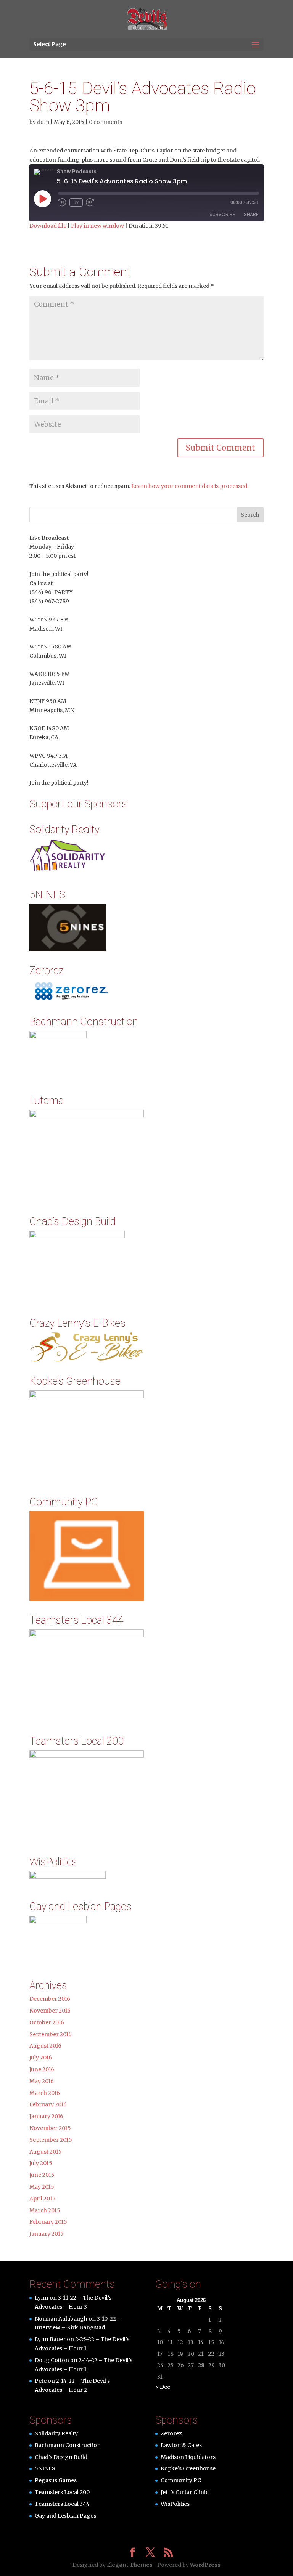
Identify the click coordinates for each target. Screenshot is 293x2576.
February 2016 (48, 2104)
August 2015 (46, 2152)
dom (43, 122)
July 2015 (41, 2163)
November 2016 (50, 2011)
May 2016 (42, 2081)
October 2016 (47, 2022)
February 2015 (48, 2222)
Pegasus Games (56, 2480)
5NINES (45, 2468)
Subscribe (222, 214)
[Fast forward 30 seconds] (90, 202)
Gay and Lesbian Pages (65, 2516)
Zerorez (171, 2433)
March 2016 (45, 2093)
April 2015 (43, 2199)
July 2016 (41, 2058)
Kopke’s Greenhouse (188, 2468)
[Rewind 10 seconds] (62, 202)
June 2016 (42, 2069)
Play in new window (97, 226)
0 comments (105, 122)
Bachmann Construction (68, 2445)
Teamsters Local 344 (62, 2504)
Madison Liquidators (188, 2457)
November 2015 (50, 2128)
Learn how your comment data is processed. (190, 486)
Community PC (181, 2480)
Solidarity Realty (56, 2433)
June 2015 (42, 2175)
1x (76, 202)
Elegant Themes (130, 2565)
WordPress (205, 2565)
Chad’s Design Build (61, 2457)
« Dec (163, 2387)
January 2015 (47, 2234)
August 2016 (45, 2046)
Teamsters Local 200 (62, 2492)
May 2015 (42, 2187)
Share (251, 214)
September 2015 (51, 2140)
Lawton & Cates (181, 2445)
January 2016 (46, 2116)
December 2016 (50, 1999)
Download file (48, 226)
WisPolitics (175, 2504)
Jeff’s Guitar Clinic (185, 2492)
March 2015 (45, 2210)
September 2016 (51, 2034)
